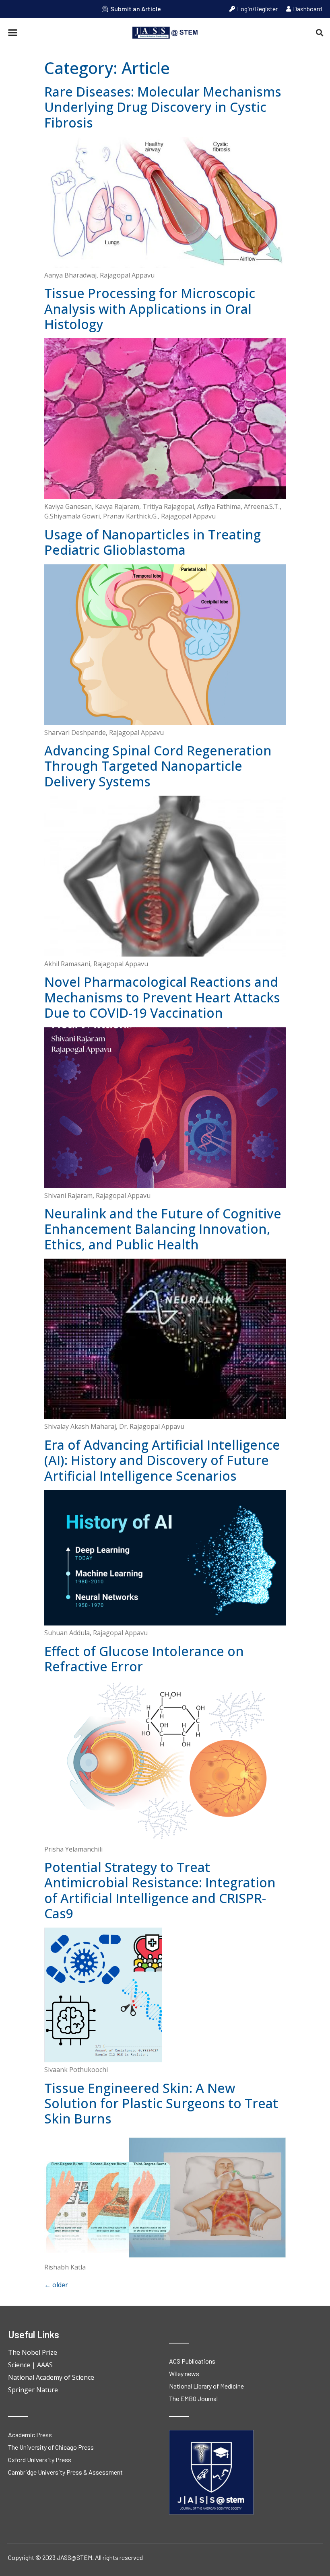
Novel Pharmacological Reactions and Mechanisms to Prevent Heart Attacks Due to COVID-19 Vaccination (162, 997)
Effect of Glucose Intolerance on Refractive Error (144, 1659)
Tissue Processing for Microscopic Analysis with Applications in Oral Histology (150, 309)
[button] (13, 33)
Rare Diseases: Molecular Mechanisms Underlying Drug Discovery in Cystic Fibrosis (163, 107)
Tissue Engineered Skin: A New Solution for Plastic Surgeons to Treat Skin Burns (161, 2103)
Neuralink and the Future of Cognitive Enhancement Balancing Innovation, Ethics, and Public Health (163, 1229)
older (56, 2285)
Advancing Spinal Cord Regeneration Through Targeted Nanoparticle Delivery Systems (158, 766)
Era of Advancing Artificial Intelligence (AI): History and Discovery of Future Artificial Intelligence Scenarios (162, 1460)
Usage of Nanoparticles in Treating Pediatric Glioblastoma (153, 542)
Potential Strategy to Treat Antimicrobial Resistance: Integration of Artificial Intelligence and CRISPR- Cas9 (160, 1890)
